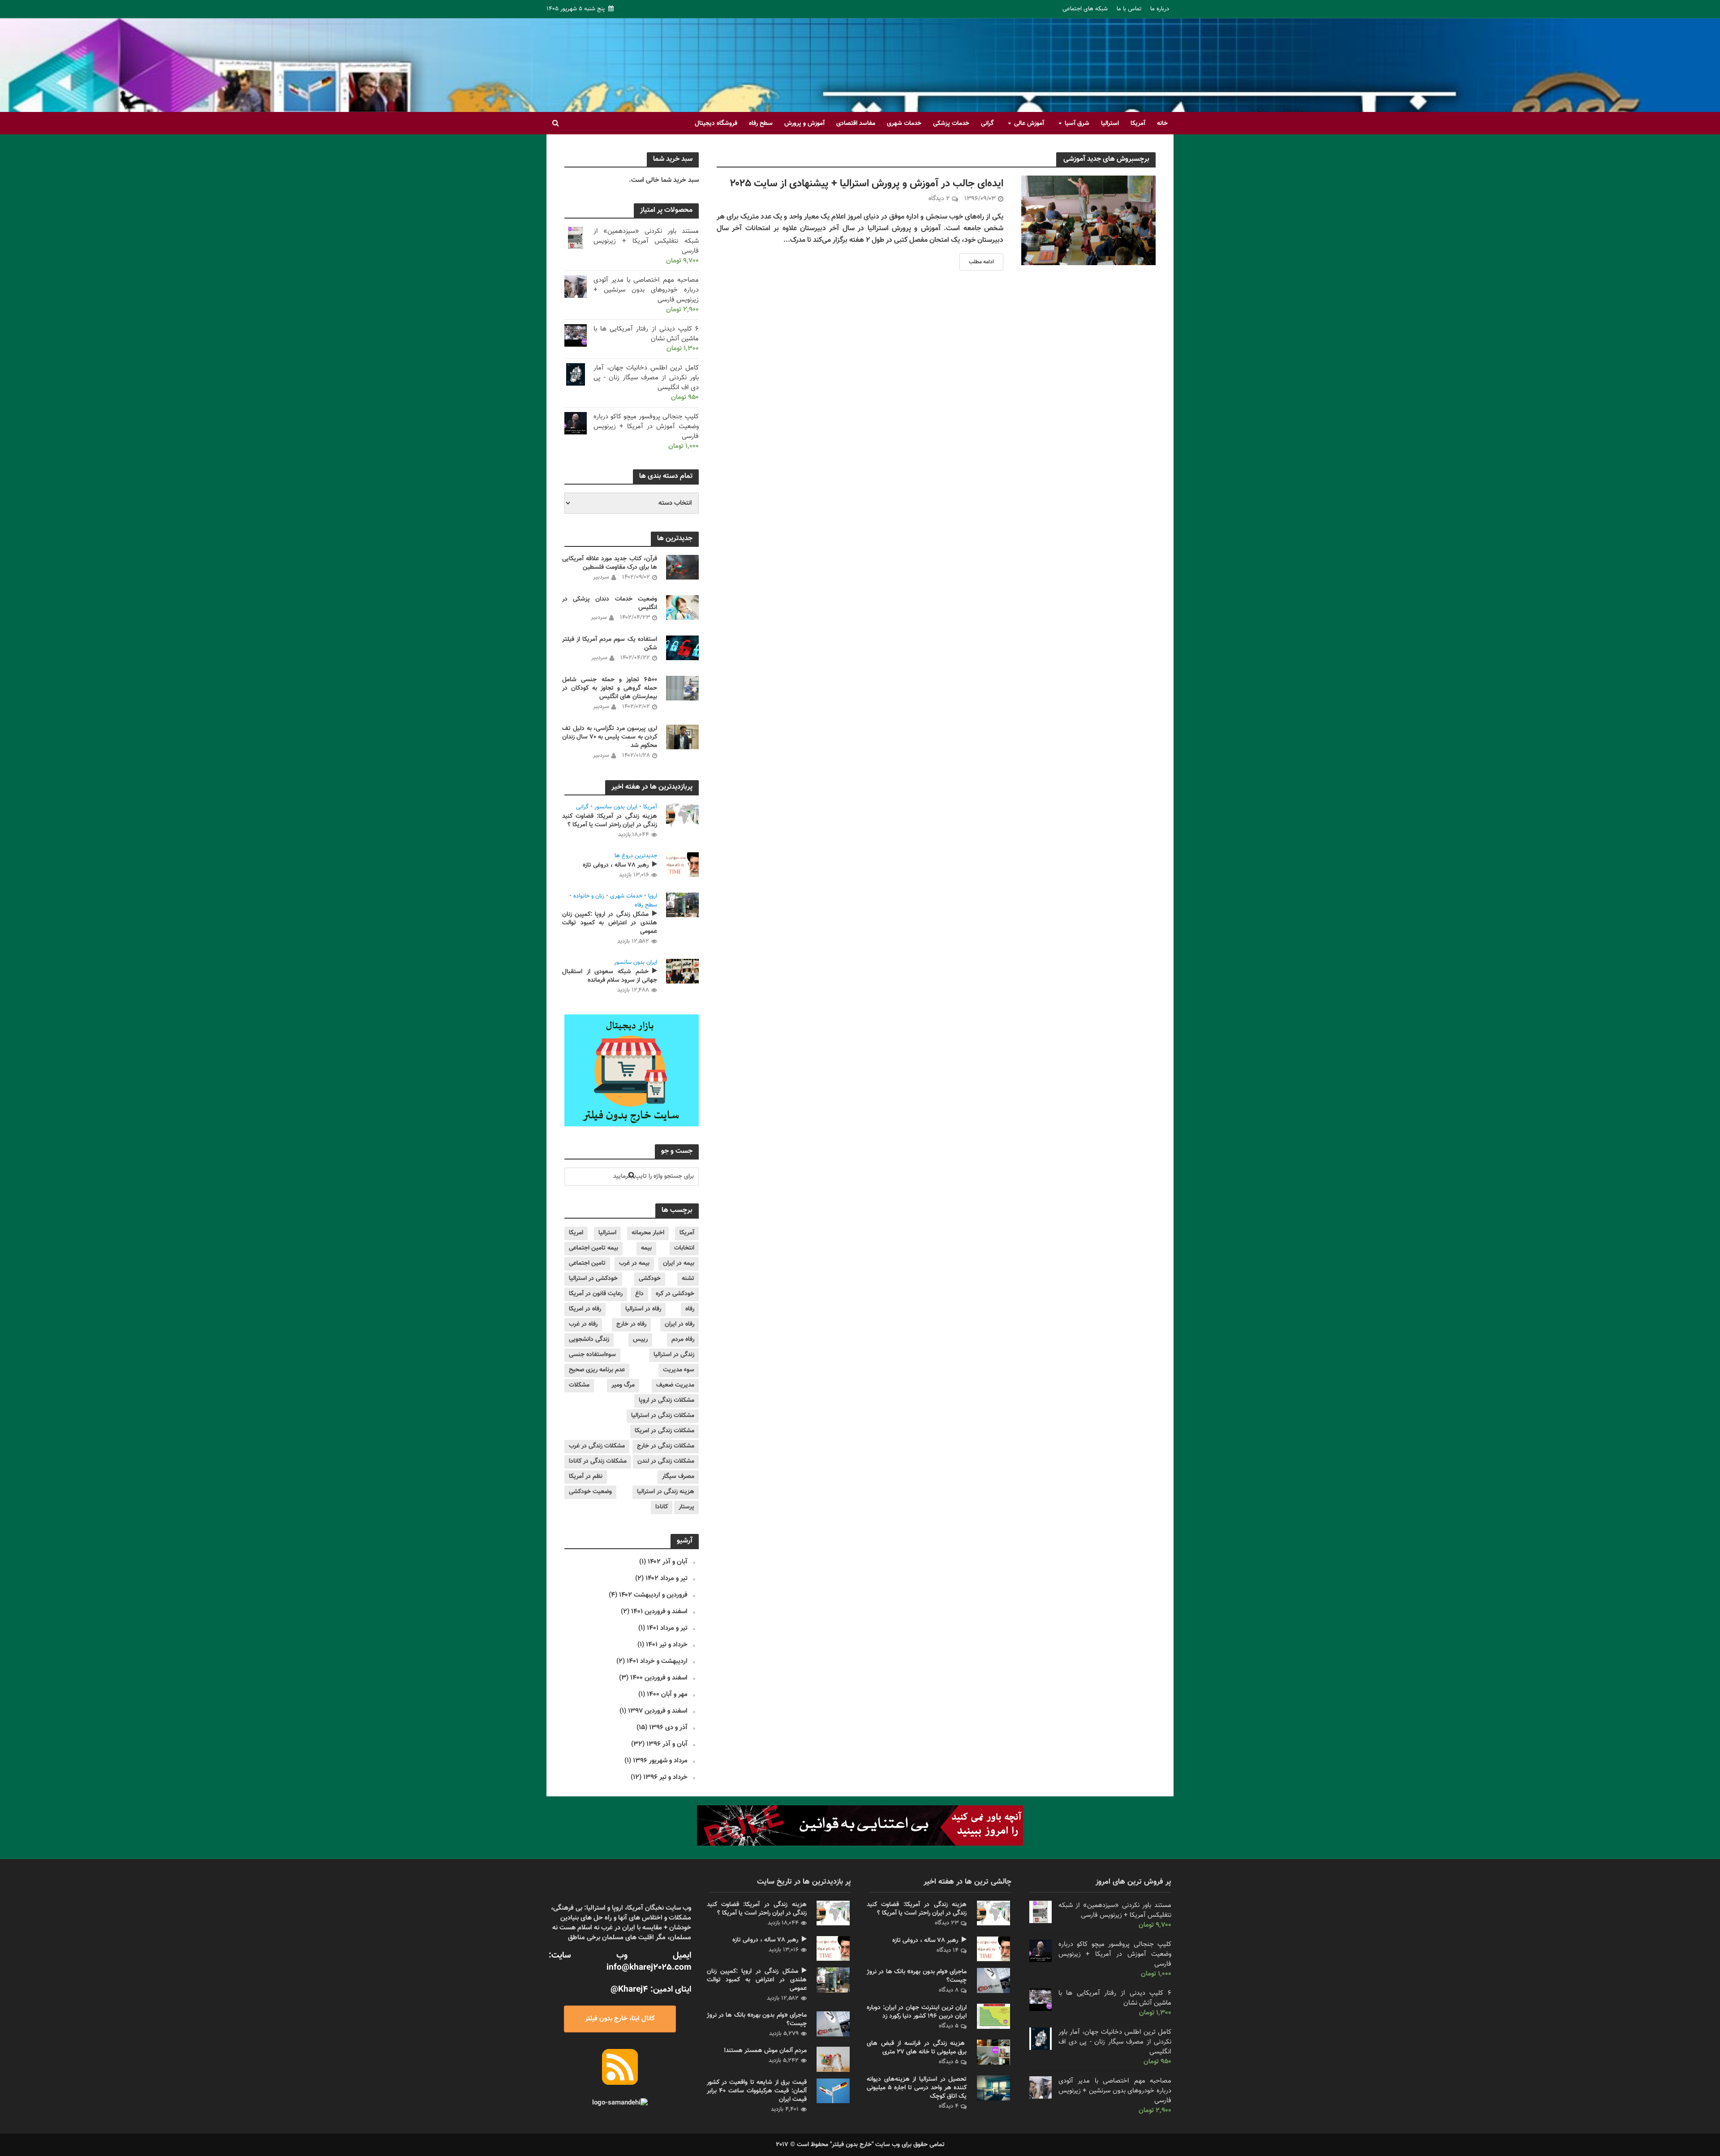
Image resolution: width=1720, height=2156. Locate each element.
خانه (1162, 124)
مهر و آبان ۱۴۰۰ (667, 1694)
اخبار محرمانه (648, 1233)
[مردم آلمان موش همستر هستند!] (833, 2059)
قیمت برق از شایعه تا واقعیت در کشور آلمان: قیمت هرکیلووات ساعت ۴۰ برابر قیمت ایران (757, 2091)
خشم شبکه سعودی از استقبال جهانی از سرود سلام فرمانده (610, 976)
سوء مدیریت (679, 1370)
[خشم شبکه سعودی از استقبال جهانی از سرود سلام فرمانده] (682, 971)
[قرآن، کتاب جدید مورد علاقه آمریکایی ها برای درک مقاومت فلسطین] (682, 567)
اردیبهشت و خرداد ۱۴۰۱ (657, 1661)
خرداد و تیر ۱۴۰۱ (667, 1645)
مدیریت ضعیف (675, 1385)
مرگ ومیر (623, 1385)
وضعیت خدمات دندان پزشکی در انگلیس (610, 604)
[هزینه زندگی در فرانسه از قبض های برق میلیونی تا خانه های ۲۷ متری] (993, 2052)
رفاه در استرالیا (643, 1309)
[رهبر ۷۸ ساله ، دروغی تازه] (682, 865)
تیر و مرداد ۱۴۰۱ (667, 1628)
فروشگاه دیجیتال (716, 124)
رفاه (690, 1309)
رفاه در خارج (631, 1324)
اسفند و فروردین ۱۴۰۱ (659, 1612)
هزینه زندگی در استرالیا (666, 1492)
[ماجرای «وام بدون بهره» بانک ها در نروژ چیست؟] (833, 2024)
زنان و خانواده (589, 897)
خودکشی (650, 1279)
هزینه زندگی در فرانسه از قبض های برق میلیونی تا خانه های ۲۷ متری (917, 2048)
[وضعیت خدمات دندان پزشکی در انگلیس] (682, 608)
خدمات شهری (904, 124)
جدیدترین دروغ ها (636, 856)
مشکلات (579, 1385)
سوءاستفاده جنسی (592, 1355)
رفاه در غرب (583, 1324)
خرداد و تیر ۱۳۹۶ (665, 1777)
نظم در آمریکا (586, 1477)
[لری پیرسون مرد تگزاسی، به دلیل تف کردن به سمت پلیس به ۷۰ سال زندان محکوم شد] (682, 737)
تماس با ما (1129, 9)
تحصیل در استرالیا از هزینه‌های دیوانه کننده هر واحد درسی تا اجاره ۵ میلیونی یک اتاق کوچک (917, 2088)
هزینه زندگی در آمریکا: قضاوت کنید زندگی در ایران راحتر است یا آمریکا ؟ (610, 821)
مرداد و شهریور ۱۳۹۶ (660, 1761)
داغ (639, 1294)
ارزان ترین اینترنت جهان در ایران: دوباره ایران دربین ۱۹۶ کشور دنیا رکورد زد (917, 2012)
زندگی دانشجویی (589, 1340)
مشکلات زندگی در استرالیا (663, 1416)
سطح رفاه (761, 124)
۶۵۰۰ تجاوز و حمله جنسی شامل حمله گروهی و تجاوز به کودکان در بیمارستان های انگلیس (610, 689)
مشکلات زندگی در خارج (666, 1446)
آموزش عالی (1029, 124)
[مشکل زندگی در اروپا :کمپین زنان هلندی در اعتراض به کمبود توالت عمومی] (682, 905)
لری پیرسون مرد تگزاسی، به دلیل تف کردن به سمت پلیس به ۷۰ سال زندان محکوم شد (610, 737)
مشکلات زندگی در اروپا (666, 1400)
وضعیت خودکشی (590, 1492)
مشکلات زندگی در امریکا (664, 1431)
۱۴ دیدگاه (948, 1950)
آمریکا (1138, 124)
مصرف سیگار (678, 1477)
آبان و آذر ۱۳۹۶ (667, 1744)
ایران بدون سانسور (616, 807)
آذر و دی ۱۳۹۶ (668, 1728)
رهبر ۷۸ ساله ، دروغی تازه (616, 865)
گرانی (987, 124)
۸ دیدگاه (949, 1990)
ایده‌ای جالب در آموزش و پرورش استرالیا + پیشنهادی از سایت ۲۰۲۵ (866, 184)
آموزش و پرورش (804, 124)
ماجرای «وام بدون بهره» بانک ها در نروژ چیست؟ (757, 2020)
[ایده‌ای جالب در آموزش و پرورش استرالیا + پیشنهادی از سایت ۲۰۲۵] (1088, 221)
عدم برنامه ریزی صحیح (597, 1370)
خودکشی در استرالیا (593, 1279)
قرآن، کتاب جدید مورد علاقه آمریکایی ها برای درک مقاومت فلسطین (610, 563)
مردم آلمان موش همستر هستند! (765, 2051)
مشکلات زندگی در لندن (666, 1461)
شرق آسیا (1077, 124)
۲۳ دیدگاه (947, 1923)
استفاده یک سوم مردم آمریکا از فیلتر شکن (610, 644)
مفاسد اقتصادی (856, 124)
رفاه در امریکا (585, 1309)
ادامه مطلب (981, 262)
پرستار (686, 1507)
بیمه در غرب (634, 1263)
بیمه (646, 1248)
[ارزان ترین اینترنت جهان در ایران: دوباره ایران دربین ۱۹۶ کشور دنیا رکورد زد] (993, 2016)
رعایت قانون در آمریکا (596, 1294)
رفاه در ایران (679, 1324)
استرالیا (1110, 124)
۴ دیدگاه (949, 2106)
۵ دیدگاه (949, 2026)
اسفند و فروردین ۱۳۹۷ (658, 1711)
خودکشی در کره (675, 1294)
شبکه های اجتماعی (1085, 9)
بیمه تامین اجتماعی (593, 1248)
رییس (640, 1340)
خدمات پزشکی (951, 124)
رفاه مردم (683, 1340)
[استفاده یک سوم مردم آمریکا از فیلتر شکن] (682, 648)
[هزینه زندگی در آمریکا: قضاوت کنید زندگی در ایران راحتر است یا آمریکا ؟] (682, 816)
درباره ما (1160, 9)
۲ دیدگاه (939, 199)
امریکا (576, 1233)
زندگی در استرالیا (674, 1355)
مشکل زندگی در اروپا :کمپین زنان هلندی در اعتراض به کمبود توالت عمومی (610, 923)
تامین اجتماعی (587, 1263)
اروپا (653, 897)
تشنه (688, 1279)
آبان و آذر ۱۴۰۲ (668, 1562)
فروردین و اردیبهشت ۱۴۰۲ (653, 1595)
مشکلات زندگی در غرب (597, 1446)
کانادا (662, 1507)
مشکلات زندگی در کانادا (598, 1461)
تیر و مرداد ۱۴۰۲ (666, 1578)
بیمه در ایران (679, 1263)
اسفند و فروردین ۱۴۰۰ (659, 1678)
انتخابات (684, 1248)
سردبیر (601, 577)
